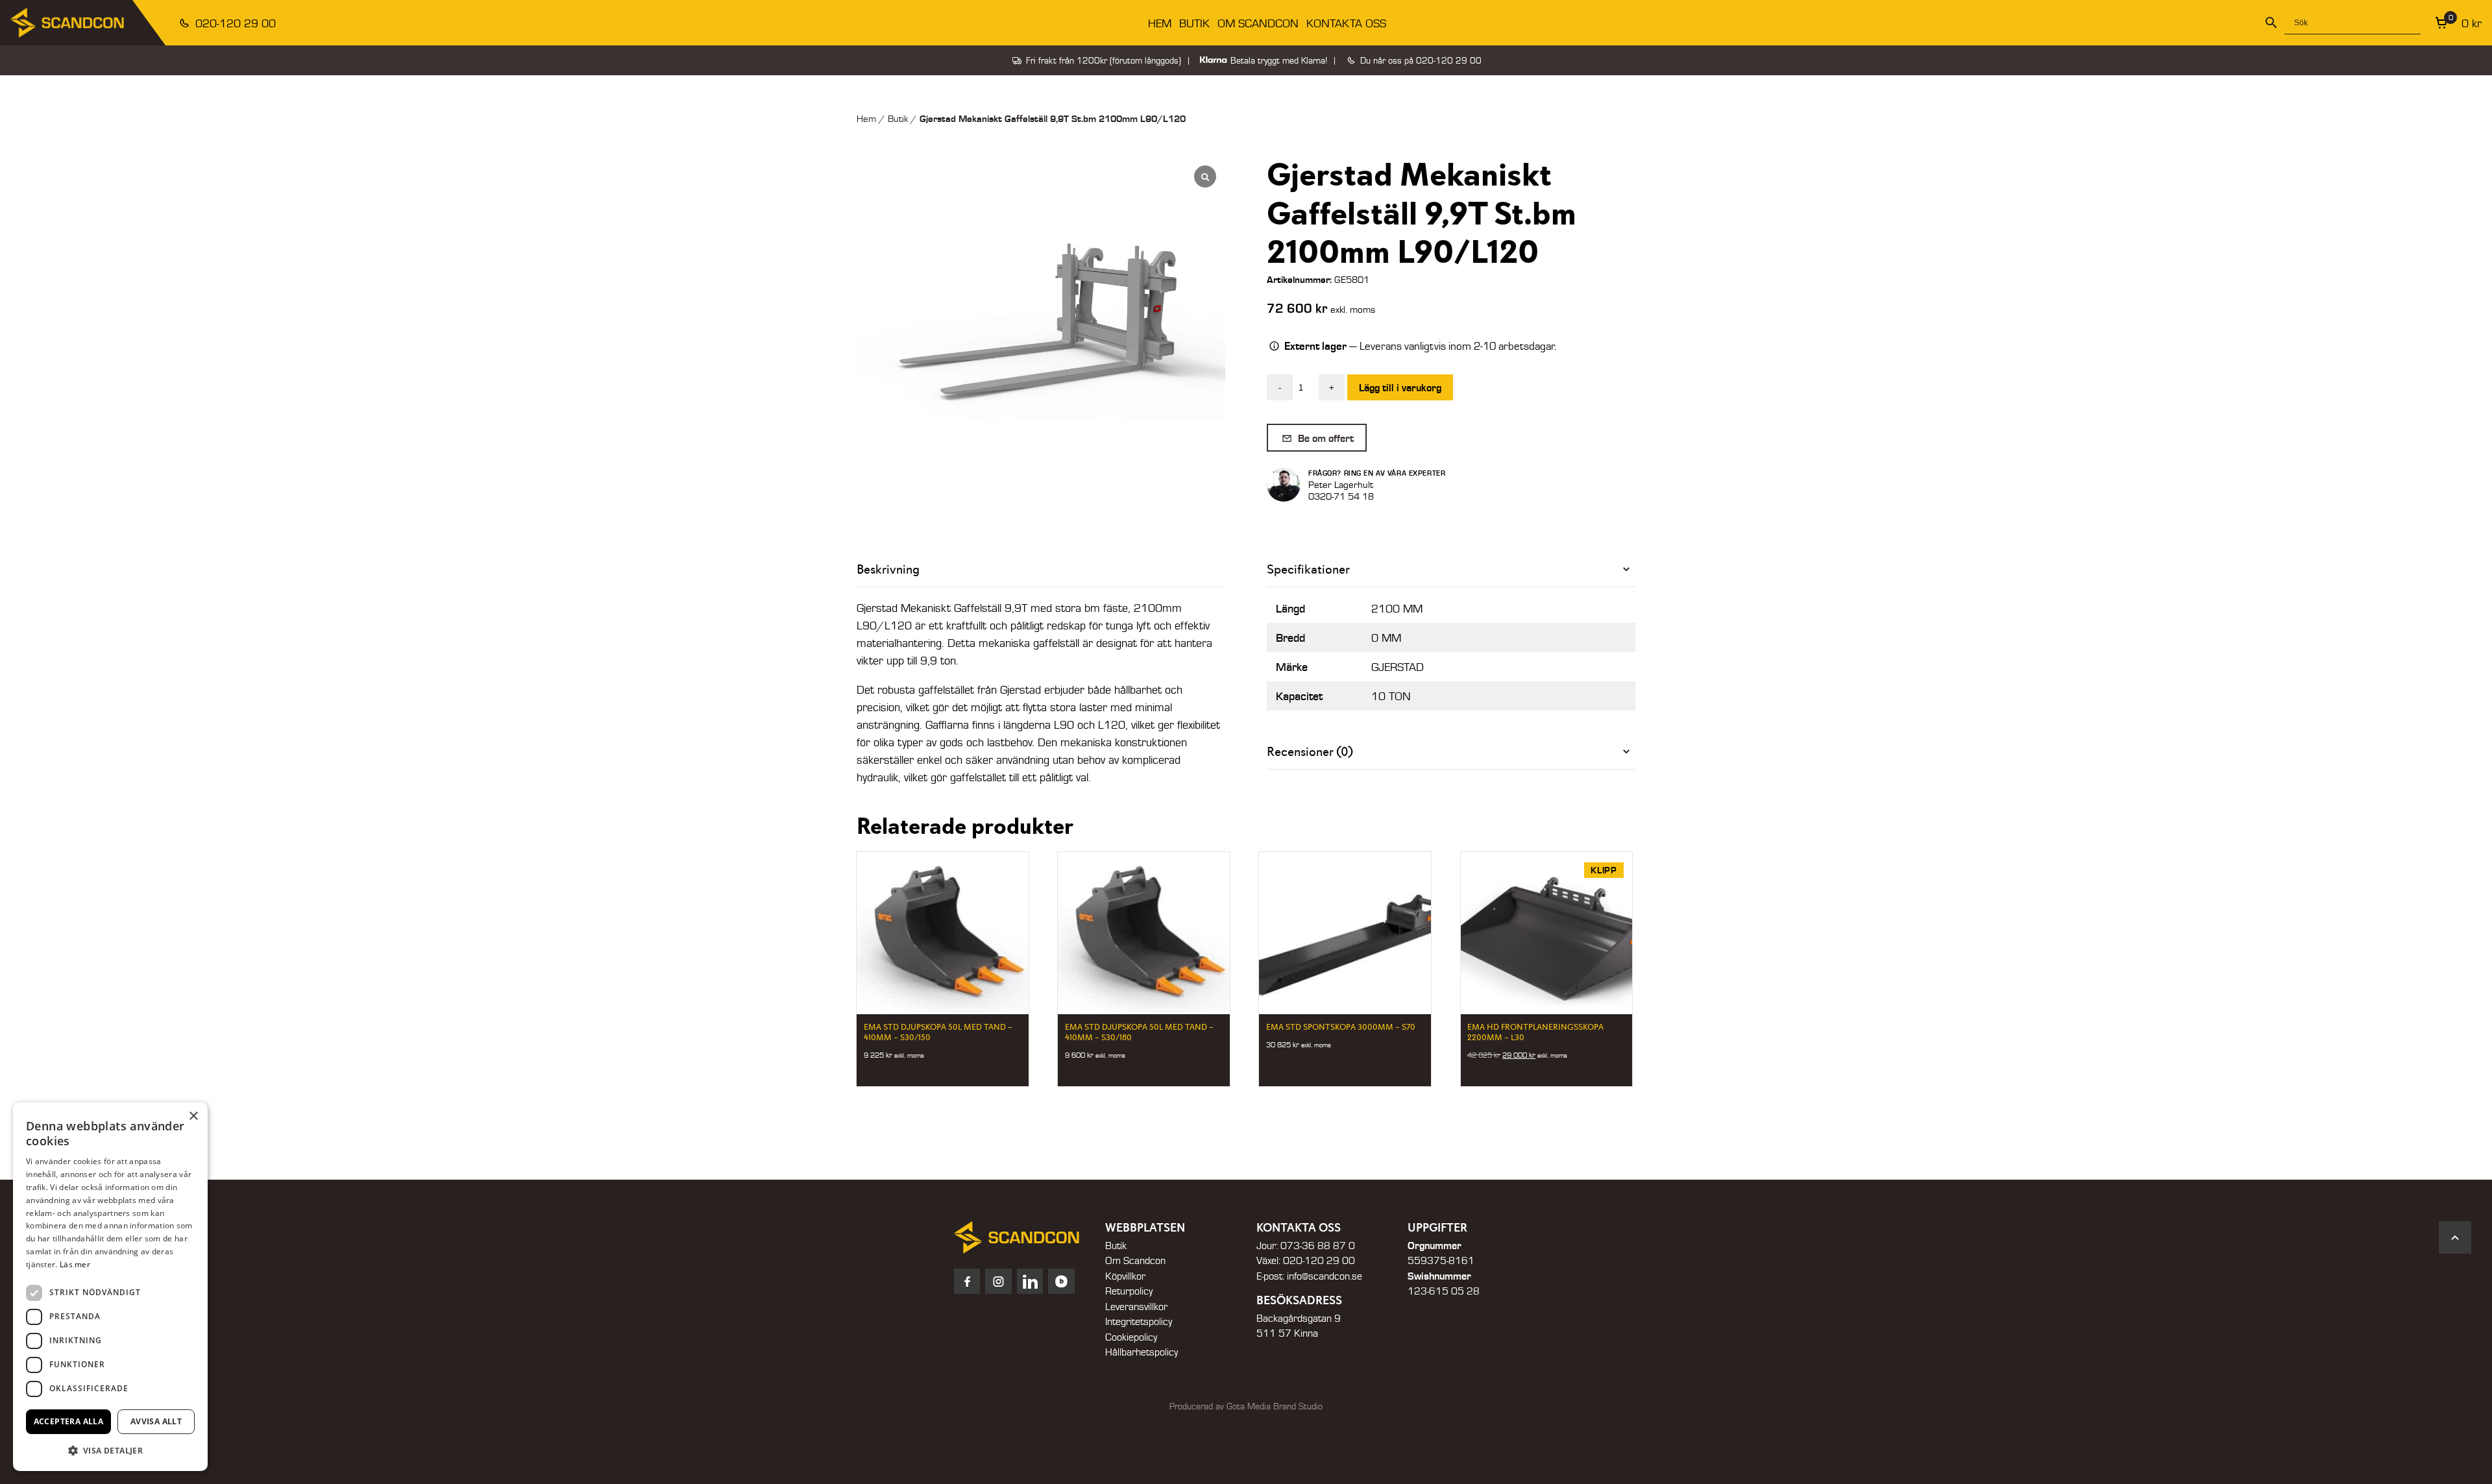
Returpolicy (1129, 1291)
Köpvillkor (1125, 1276)
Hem (1160, 23)
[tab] (1451, 569)
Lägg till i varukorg (1400, 387)
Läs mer (75, 1264)
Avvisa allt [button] (156, 1421)
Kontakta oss (1346, 23)
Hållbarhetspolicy (1142, 1352)
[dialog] (110, 1287)
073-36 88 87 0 (1318, 1245)
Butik (1194, 23)
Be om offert (1325, 438)
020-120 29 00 (234, 23)
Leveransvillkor (1136, 1306)
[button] (110, 1450)
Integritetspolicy (1139, 1321)
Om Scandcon (1258, 23)
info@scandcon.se (1325, 1276)
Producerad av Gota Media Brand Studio (1246, 1406)
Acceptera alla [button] (69, 1421)
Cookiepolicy (1131, 1337)
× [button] (193, 1116)
